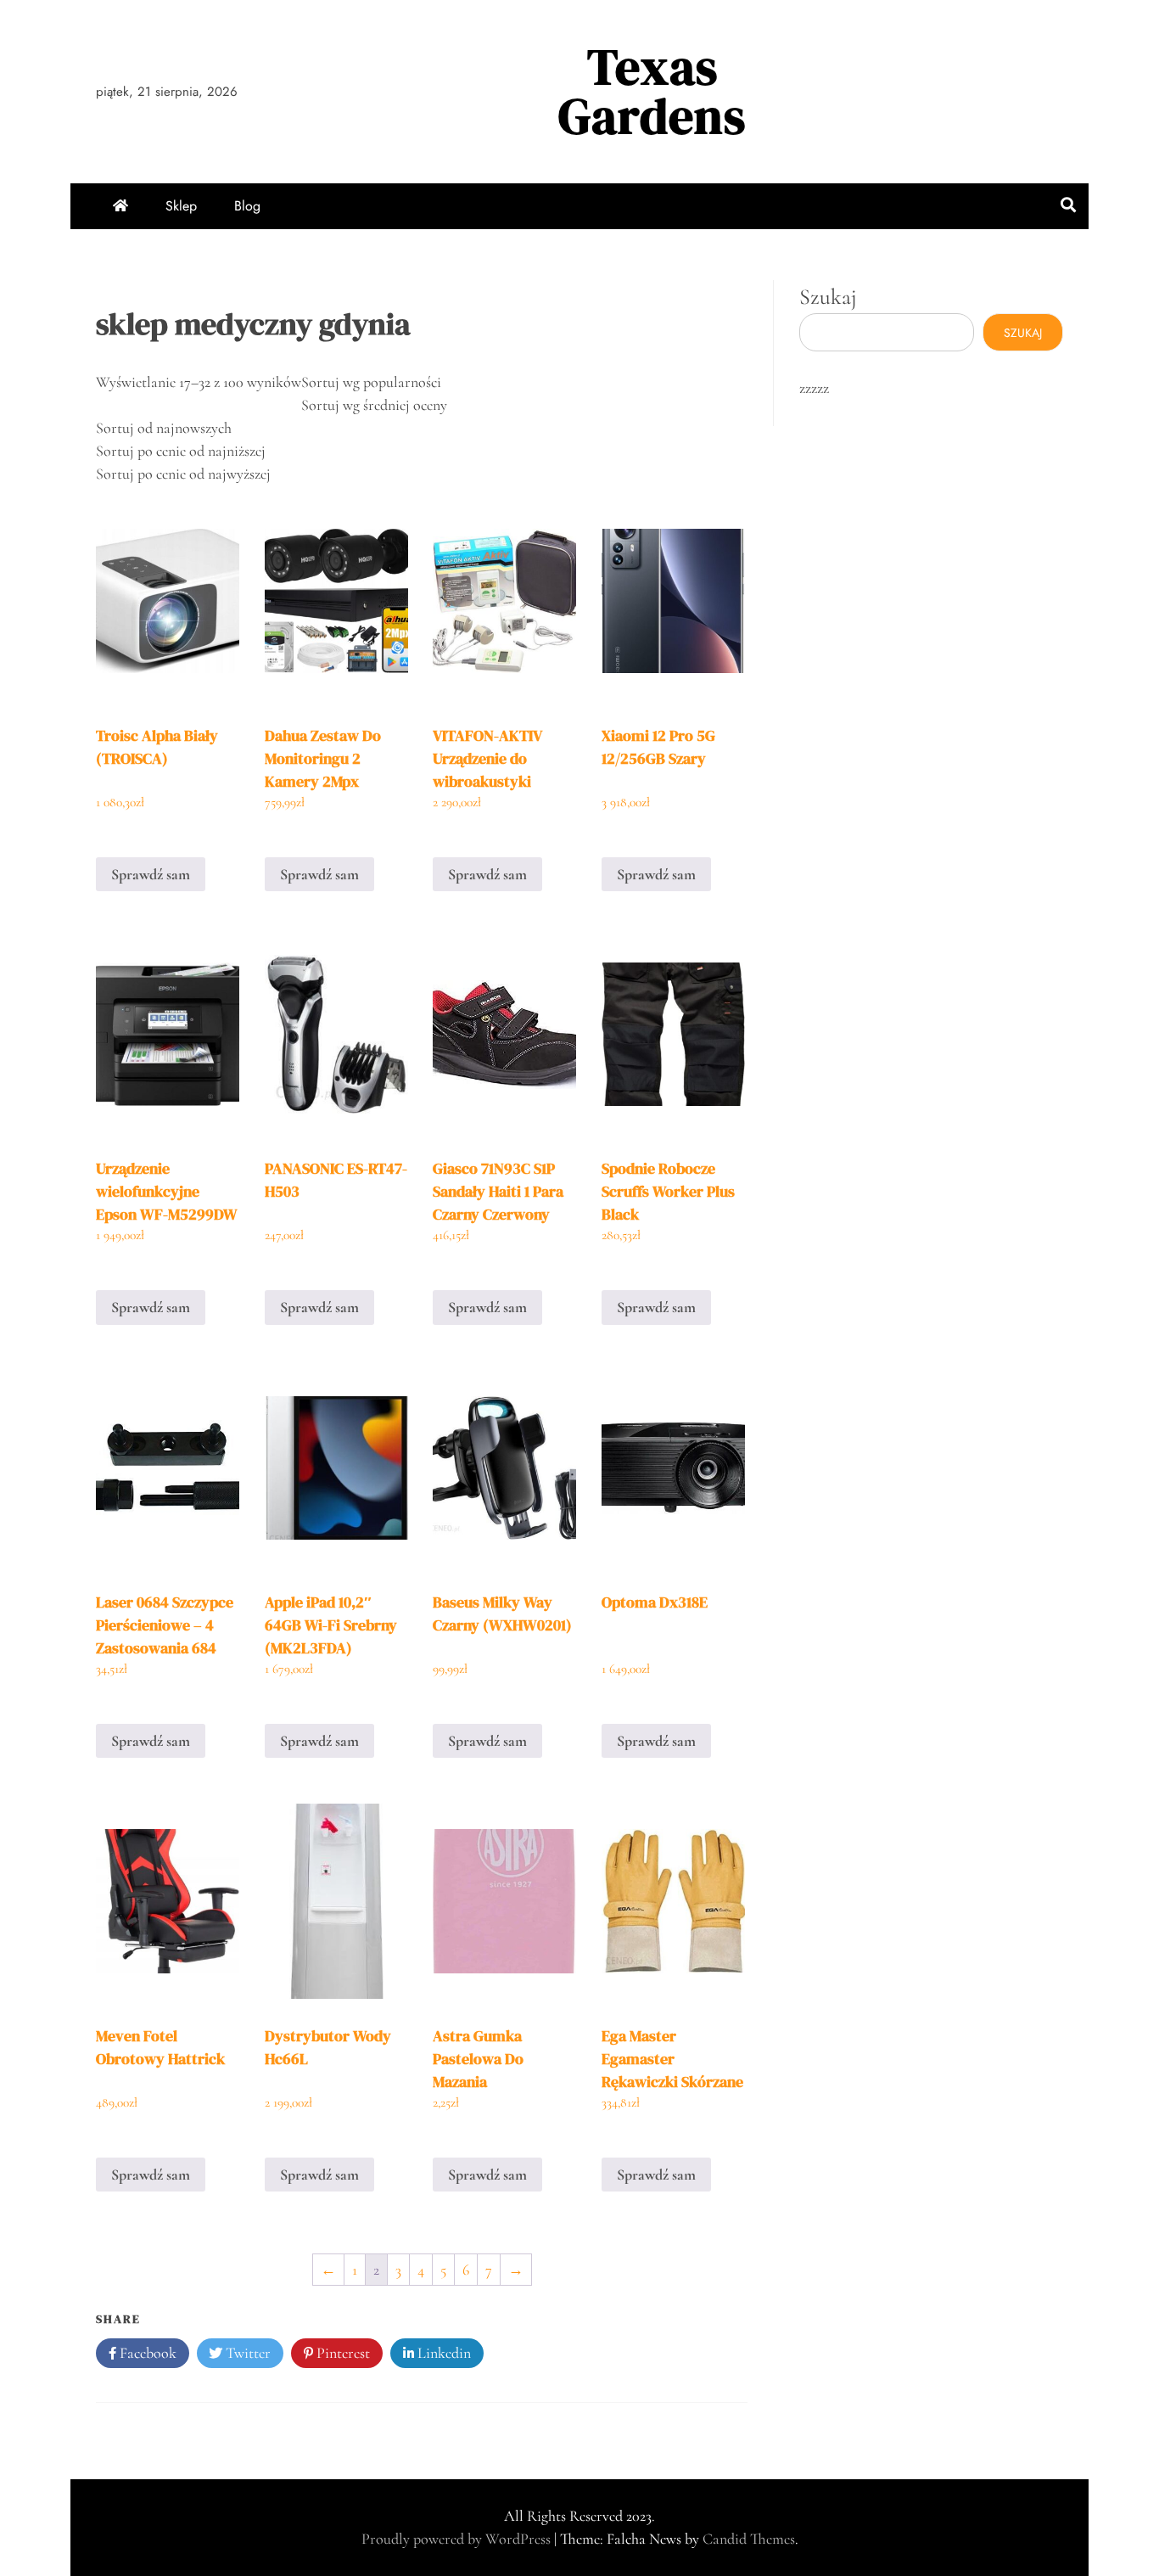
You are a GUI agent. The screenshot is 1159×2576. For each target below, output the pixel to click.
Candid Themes (749, 2539)
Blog (247, 206)
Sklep (181, 206)
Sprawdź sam (151, 874)
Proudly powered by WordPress (458, 2539)
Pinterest (342, 2353)
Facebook (146, 2353)
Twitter (246, 2353)
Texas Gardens (652, 91)
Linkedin (442, 2353)
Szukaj (828, 297)
